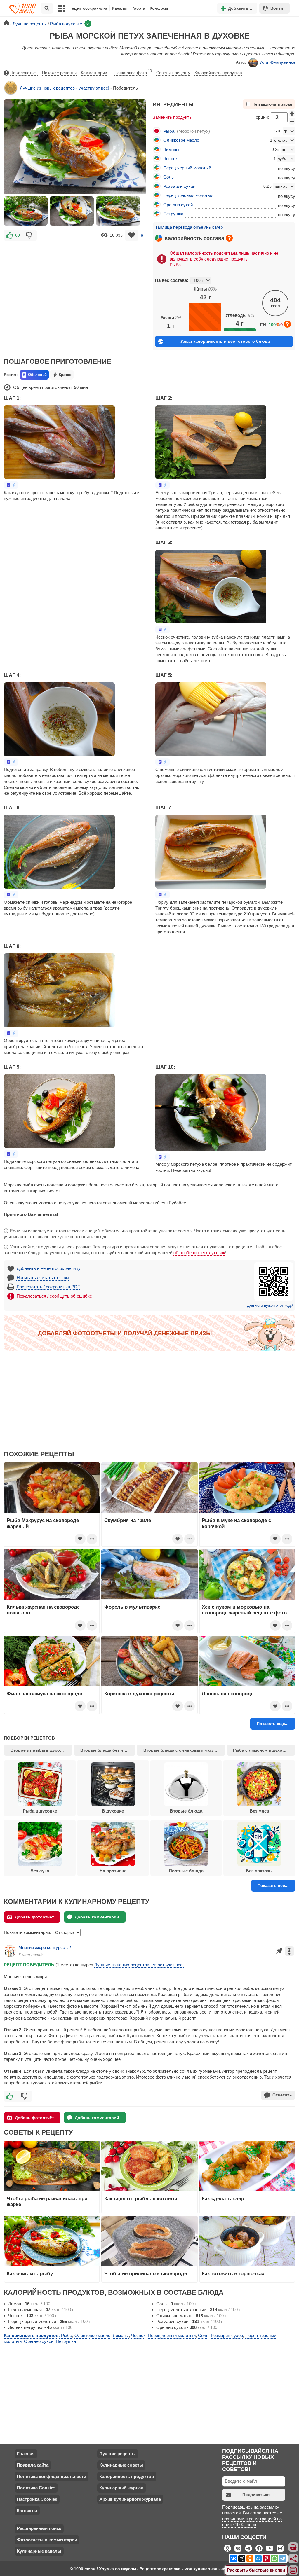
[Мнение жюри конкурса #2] (10, 1951)
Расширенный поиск (39, 2528)
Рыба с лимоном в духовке (261, 1750)
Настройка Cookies (37, 2499)
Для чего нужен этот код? (270, 1306)
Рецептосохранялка (88, 8)
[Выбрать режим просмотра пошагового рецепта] (11, 485)
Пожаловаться (24, 73)
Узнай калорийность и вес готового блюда (225, 341)
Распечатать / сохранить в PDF (48, 1287)
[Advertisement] (75, 285)
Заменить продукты (173, 117)
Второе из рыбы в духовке (39, 1750)
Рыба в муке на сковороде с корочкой (236, 1523)
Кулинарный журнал (121, 2488)
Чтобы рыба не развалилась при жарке (47, 2201)
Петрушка (173, 214)
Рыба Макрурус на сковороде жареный (43, 1523)
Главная (26, 2454)
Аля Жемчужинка (278, 62)
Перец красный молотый (188, 195)
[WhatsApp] (274, 2558)
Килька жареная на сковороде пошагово (43, 1610)
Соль (168, 177)
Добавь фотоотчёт (34, 1917)
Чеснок (170, 159)
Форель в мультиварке (132, 1607)
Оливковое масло (181, 140)
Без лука (40, 1871)
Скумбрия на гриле (128, 1520)
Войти (277, 8)
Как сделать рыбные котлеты (141, 2198)
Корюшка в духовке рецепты (139, 1694)
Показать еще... (273, 1724)
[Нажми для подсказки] (229, 238)
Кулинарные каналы (39, 2551)
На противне (113, 1871)
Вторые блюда (186, 1811)
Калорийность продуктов (218, 73)
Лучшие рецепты (118, 2454)
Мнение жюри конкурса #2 (45, 1947)
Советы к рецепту (173, 73)
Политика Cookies (36, 2488)
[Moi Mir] (258, 2558)
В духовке (113, 1811)
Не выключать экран (272, 104)
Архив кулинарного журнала (130, 2499)
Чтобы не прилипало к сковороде (146, 2273)
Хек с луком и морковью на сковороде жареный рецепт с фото (244, 1610)
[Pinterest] (266, 2558)
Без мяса (259, 1811)
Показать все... (273, 1885)
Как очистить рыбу (30, 2273)
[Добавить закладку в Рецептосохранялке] (132, 235)
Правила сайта (33, 2465)
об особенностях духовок (199, 1253)
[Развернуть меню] (293, 2570)
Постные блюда (186, 1871)
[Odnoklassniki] (250, 2558)
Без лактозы (259, 1871)
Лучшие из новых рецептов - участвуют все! (65, 88)
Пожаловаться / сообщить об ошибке (54, 1296)
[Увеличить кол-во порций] (292, 113)
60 (18, 235)
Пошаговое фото (133, 72)
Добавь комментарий (97, 1917)
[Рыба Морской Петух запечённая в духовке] (26, 211)
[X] (242, 2558)
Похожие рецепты (59, 73)
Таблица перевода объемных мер (189, 227)
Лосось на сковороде (228, 1694)
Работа (138, 8)
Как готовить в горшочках (233, 2273)
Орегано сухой (178, 205)
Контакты (27, 2511)
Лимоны (171, 150)
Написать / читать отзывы (43, 1278)
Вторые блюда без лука (105, 1750)
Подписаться (256, 2495)
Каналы (119, 8)
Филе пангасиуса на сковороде (44, 1694)
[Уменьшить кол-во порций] (292, 121)
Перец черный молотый (187, 168)
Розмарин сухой (179, 186)
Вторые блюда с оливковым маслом (182, 1750)
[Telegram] (283, 2558)
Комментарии (95, 72)
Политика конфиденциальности (52, 2476)
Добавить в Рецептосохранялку (49, 1268)
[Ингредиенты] (293, 2547)
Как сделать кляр (223, 2198)
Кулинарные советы (121, 2465)
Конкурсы (159, 8)
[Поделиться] (293, 2559)
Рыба (169, 131)
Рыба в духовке (40, 1811)
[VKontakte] (234, 2558)
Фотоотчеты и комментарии (47, 2540)
